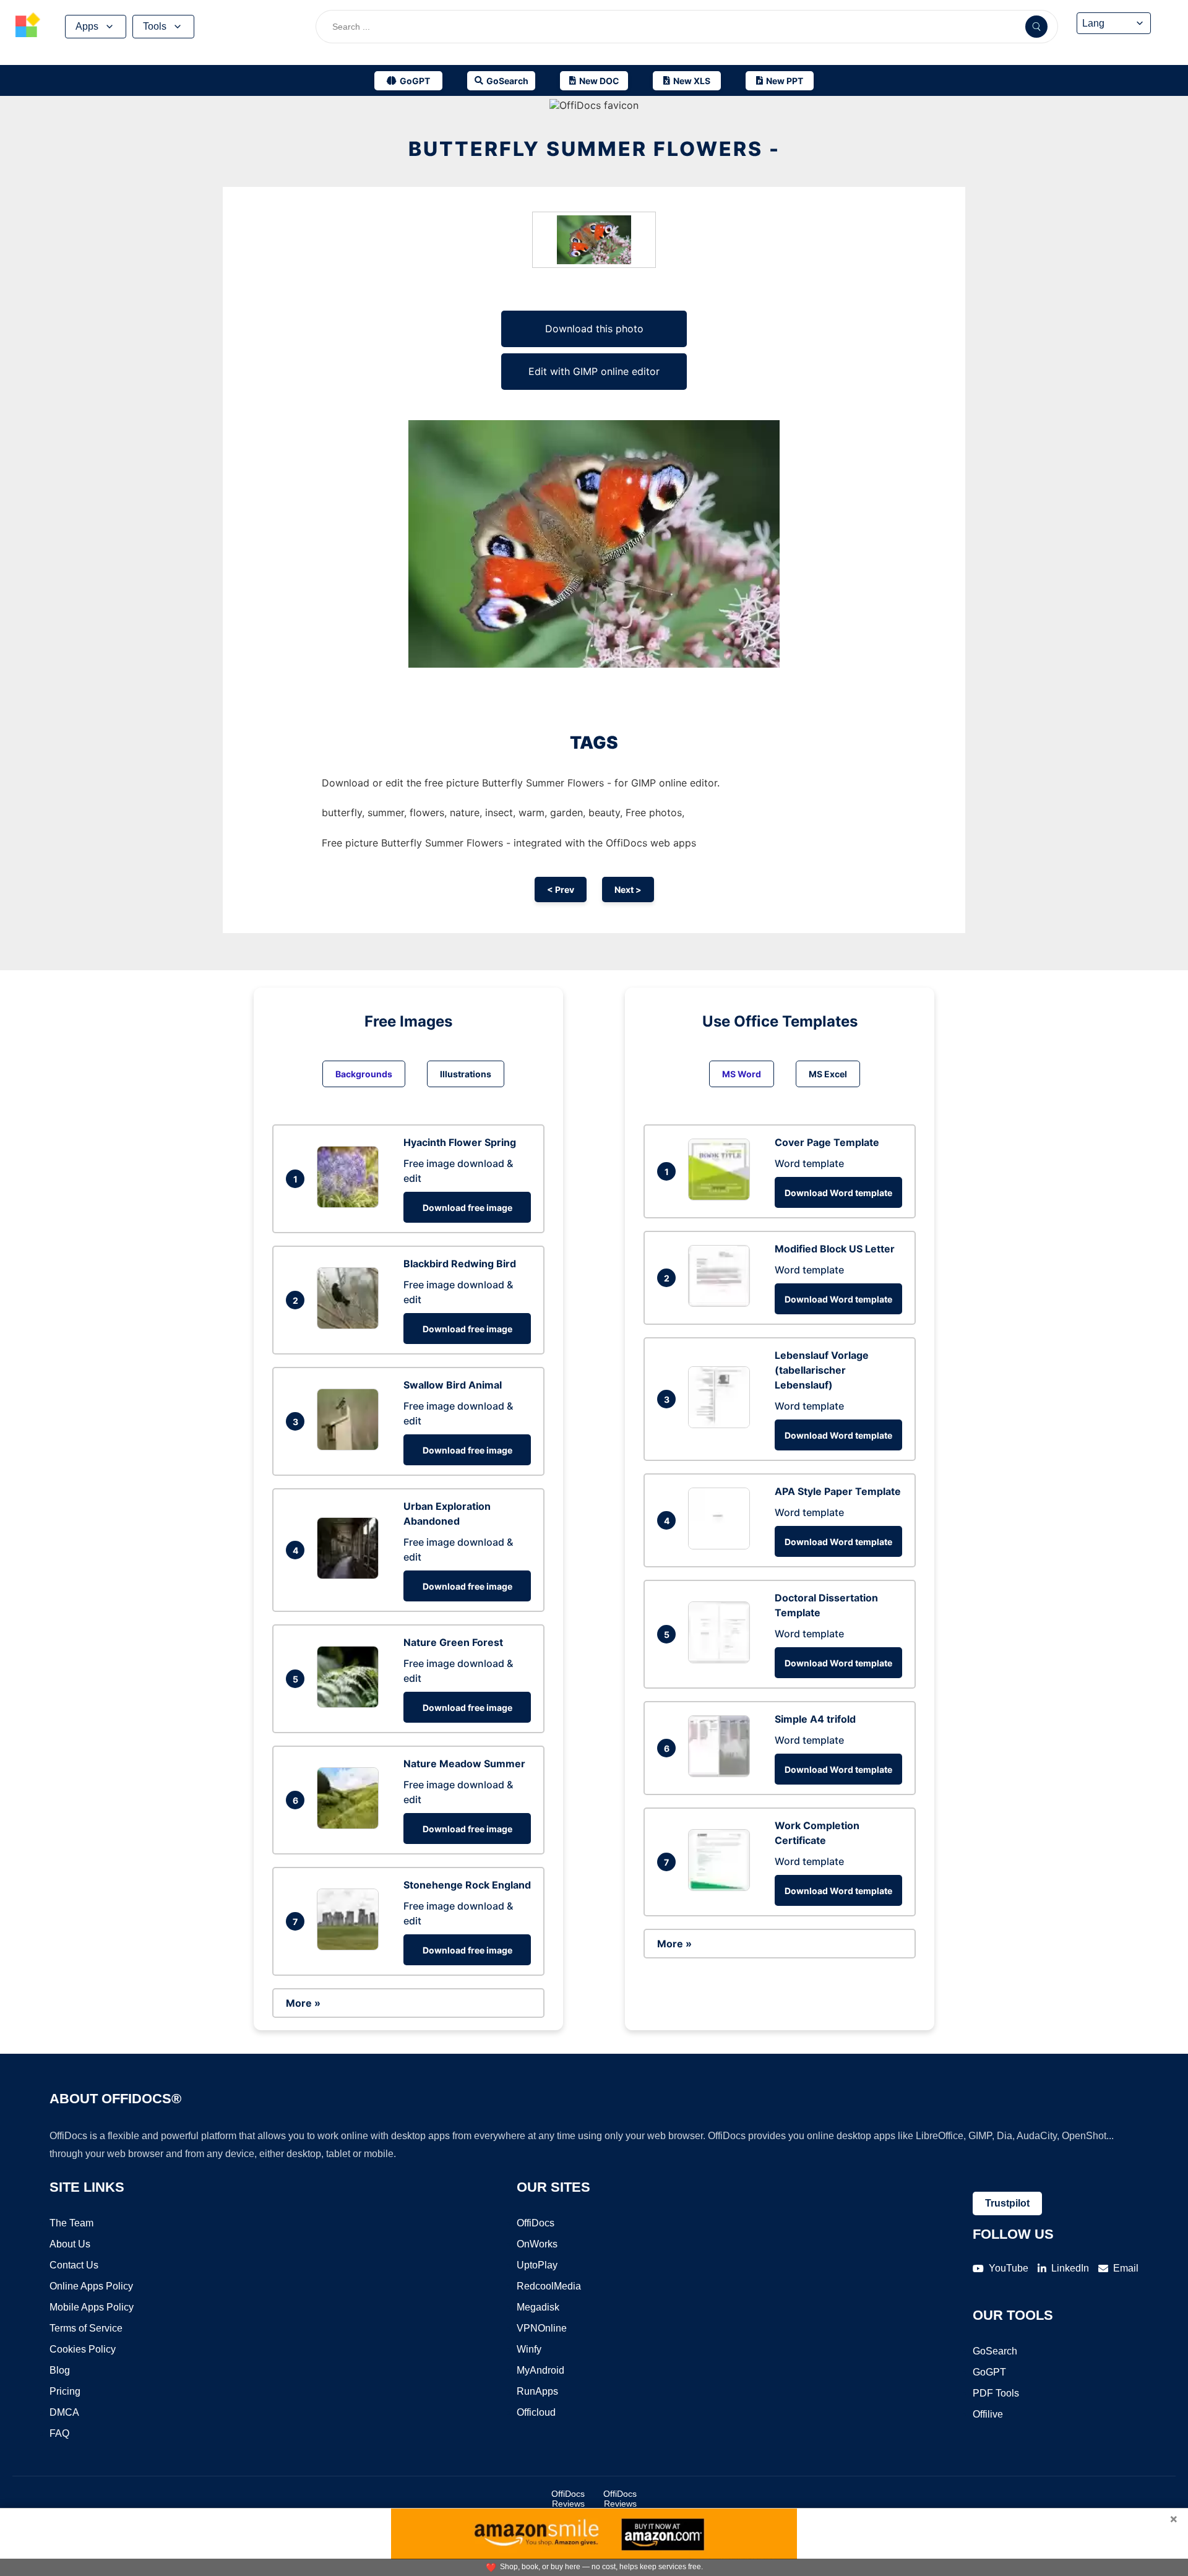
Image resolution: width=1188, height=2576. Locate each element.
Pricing (65, 2391)
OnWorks (537, 2244)
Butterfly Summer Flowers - (594, 149)
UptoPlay (537, 2265)
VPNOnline (542, 2328)
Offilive (988, 2414)
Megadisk (538, 2307)
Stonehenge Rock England (467, 1885)
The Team (71, 2223)
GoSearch (995, 2351)
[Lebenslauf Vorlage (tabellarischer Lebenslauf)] (722, 1424)
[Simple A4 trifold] (722, 1773)
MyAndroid (540, 2370)
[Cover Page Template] (722, 1197)
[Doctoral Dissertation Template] (722, 1660)
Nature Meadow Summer (464, 1764)
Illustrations (466, 1074)
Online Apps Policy (91, 2286)
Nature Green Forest (453, 1642)
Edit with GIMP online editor (594, 371)
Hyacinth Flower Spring (460, 1142)
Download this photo (594, 329)
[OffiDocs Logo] (28, 27)
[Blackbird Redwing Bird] (351, 1325)
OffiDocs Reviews (568, 2499)
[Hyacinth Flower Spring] (351, 1204)
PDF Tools (996, 2393)
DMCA (64, 2412)
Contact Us (74, 2265)
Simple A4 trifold (815, 1719)
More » (303, 2003)
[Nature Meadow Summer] (351, 1825)
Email (1126, 2268)
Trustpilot (1007, 2203)
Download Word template (838, 1193)
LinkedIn (1070, 2268)
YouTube (1009, 2268)
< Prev (561, 890)
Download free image (467, 1208)
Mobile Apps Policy (92, 2307)
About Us (70, 2244)
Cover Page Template (827, 1142)
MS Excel (828, 1074)
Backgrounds (364, 1074)
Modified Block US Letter (835, 1249)
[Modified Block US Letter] (722, 1303)
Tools (155, 26)
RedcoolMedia (549, 2286)
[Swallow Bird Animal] (351, 1447)
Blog (60, 2370)
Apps (87, 26)
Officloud (536, 2412)
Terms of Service (86, 2328)
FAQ (59, 2433)
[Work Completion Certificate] (722, 1887)
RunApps (537, 2391)
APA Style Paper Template (838, 1491)
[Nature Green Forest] (351, 1704)
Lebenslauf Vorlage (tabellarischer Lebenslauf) (822, 1370)
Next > (628, 890)
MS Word (742, 1074)
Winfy (529, 2349)
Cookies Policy (83, 2349)
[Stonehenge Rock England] (351, 1947)
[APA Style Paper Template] (722, 1546)
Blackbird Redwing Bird (460, 1264)
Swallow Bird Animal (453, 1385)
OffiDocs (536, 2223)
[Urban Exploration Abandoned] (351, 1575)
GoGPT (989, 2372)
